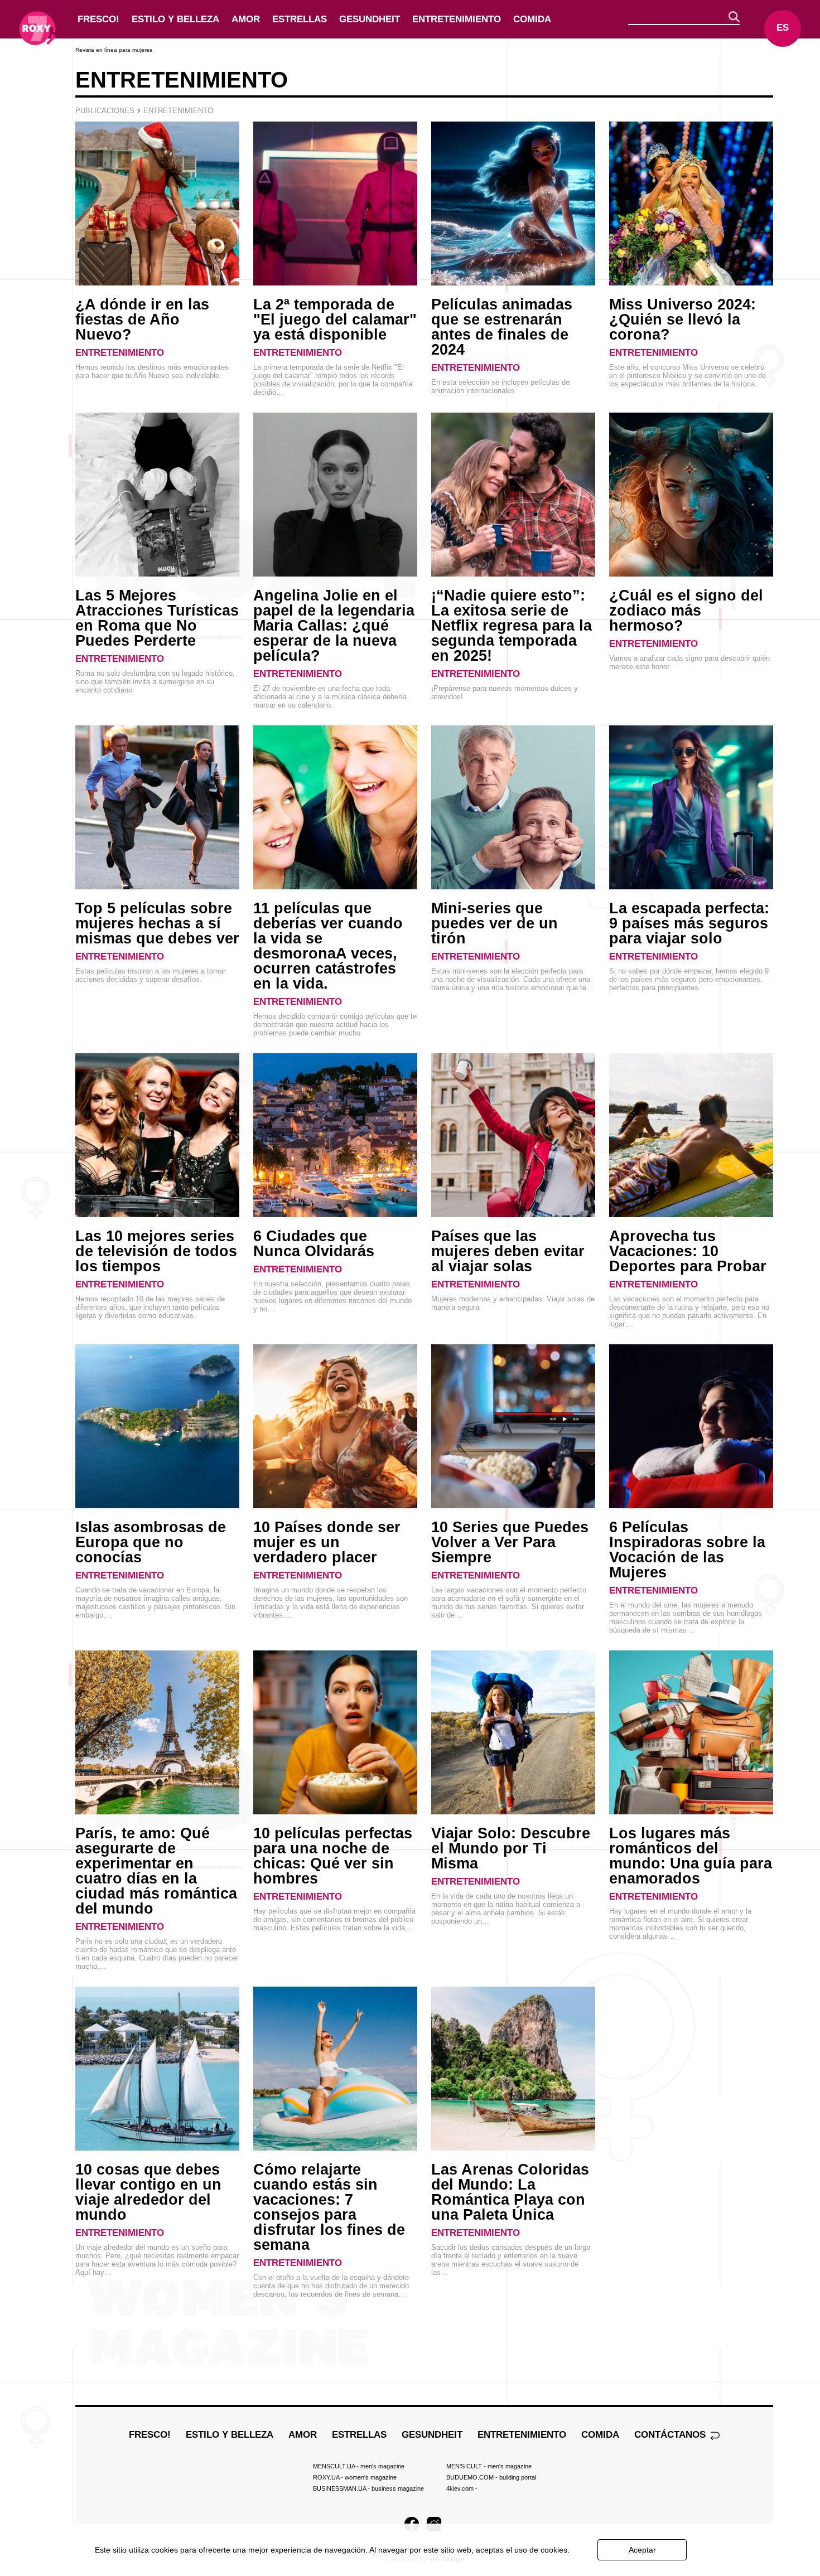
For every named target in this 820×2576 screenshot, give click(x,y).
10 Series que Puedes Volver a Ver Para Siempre (510, 1542)
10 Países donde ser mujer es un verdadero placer (327, 1542)
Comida (532, 19)
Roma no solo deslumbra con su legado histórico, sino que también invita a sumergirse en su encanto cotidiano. (155, 682)
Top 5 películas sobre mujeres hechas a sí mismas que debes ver (157, 923)
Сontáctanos (671, 2435)
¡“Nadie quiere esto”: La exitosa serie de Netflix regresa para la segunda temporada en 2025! (512, 626)
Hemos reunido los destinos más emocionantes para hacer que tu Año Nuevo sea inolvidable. (152, 371)
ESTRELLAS (300, 19)
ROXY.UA (355, 2477)
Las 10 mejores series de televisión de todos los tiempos (156, 1251)
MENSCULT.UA (359, 2466)
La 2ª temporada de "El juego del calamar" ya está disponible (335, 319)
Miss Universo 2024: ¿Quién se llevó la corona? (682, 319)
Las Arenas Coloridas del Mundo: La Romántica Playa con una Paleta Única (510, 2192)
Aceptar (642, 2550)
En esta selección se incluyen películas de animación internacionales (500, 386)
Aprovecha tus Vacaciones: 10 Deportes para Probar (688, 1251)
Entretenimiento (457, 19)
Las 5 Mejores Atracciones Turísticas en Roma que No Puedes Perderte (157, 618)
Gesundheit (370, 19)
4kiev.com (462, 2488)
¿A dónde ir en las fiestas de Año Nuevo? (142, 319)
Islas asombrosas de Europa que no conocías (151, 1542)
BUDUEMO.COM (491, 2477)
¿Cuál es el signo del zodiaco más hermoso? (686, 611)
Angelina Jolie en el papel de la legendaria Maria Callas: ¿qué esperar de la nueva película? (334, 626)
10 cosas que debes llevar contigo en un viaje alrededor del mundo (148, 2192)
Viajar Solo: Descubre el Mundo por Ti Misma (511, 1848)
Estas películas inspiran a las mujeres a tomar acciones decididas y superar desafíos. (150, 975)
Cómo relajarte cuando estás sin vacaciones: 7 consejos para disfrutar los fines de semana (329, 2207)
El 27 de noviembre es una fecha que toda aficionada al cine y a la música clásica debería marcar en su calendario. (330, 697)
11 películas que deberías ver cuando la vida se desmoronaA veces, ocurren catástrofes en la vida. (328, 946)
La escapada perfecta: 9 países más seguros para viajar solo (689, 923)
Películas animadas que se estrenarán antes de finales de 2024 (502, 327)
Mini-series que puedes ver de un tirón (495, 923)
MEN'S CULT (489, 2466)
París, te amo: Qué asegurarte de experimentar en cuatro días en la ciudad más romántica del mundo (156, 1871)
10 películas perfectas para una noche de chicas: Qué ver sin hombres (333, 1856)
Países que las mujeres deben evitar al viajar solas (508, 1251)
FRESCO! (98, 19)
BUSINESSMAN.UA (368, 2488)
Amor (246, 19)
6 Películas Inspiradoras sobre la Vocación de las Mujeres (687, 1550)
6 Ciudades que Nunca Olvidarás (314, 1244)
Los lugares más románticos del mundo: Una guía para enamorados (691, 1856)
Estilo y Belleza (175, 19)
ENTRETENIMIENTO (120, 353)
